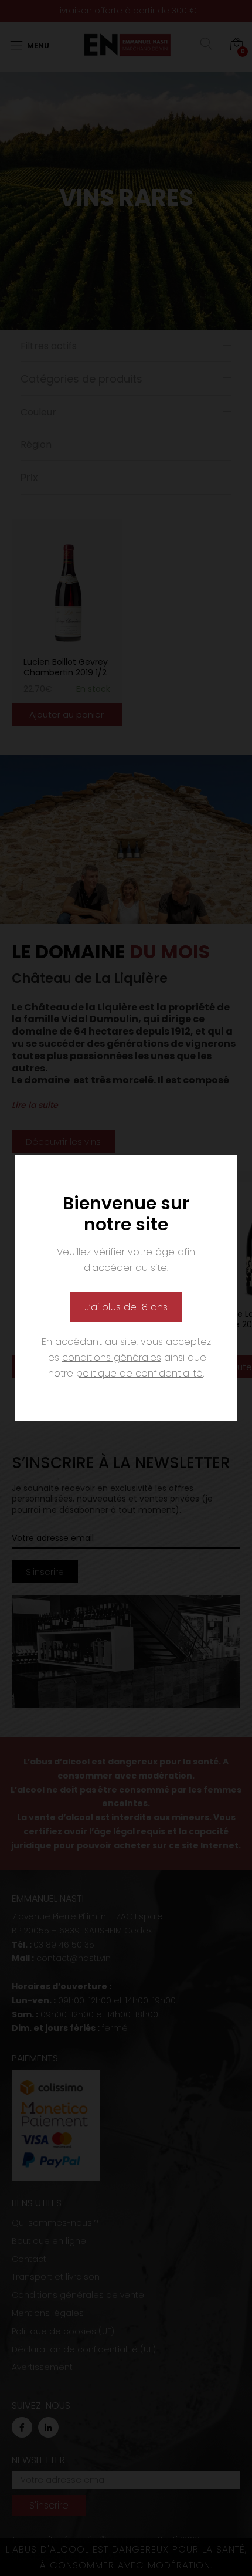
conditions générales (112, 1358)
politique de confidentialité (139, 1373)
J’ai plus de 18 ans (126, 1307)
